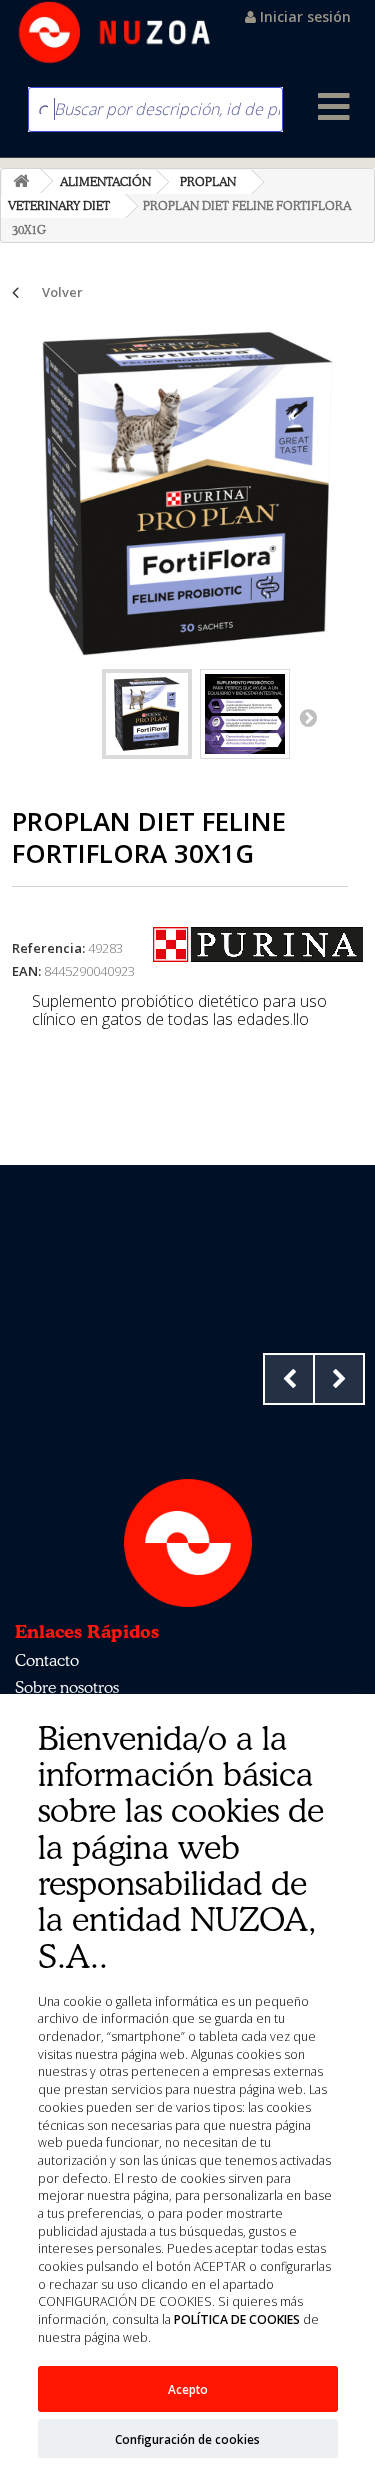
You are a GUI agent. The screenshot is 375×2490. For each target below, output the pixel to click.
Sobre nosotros (67, 1687)
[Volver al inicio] (21, 181)
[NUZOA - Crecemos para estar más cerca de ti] (115, 32)
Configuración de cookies (187, 2439)
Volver (62, 292)
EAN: (26, 971)
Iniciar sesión (303, 16)
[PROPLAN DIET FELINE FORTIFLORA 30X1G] (147, 714)
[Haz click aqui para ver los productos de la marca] (258, 943)
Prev (289, 1379)
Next (339, 1379)
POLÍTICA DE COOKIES (237, 2319)
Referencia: (48, 948)
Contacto (47, 1660)
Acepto (188, 2389)
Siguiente (308, 717)
